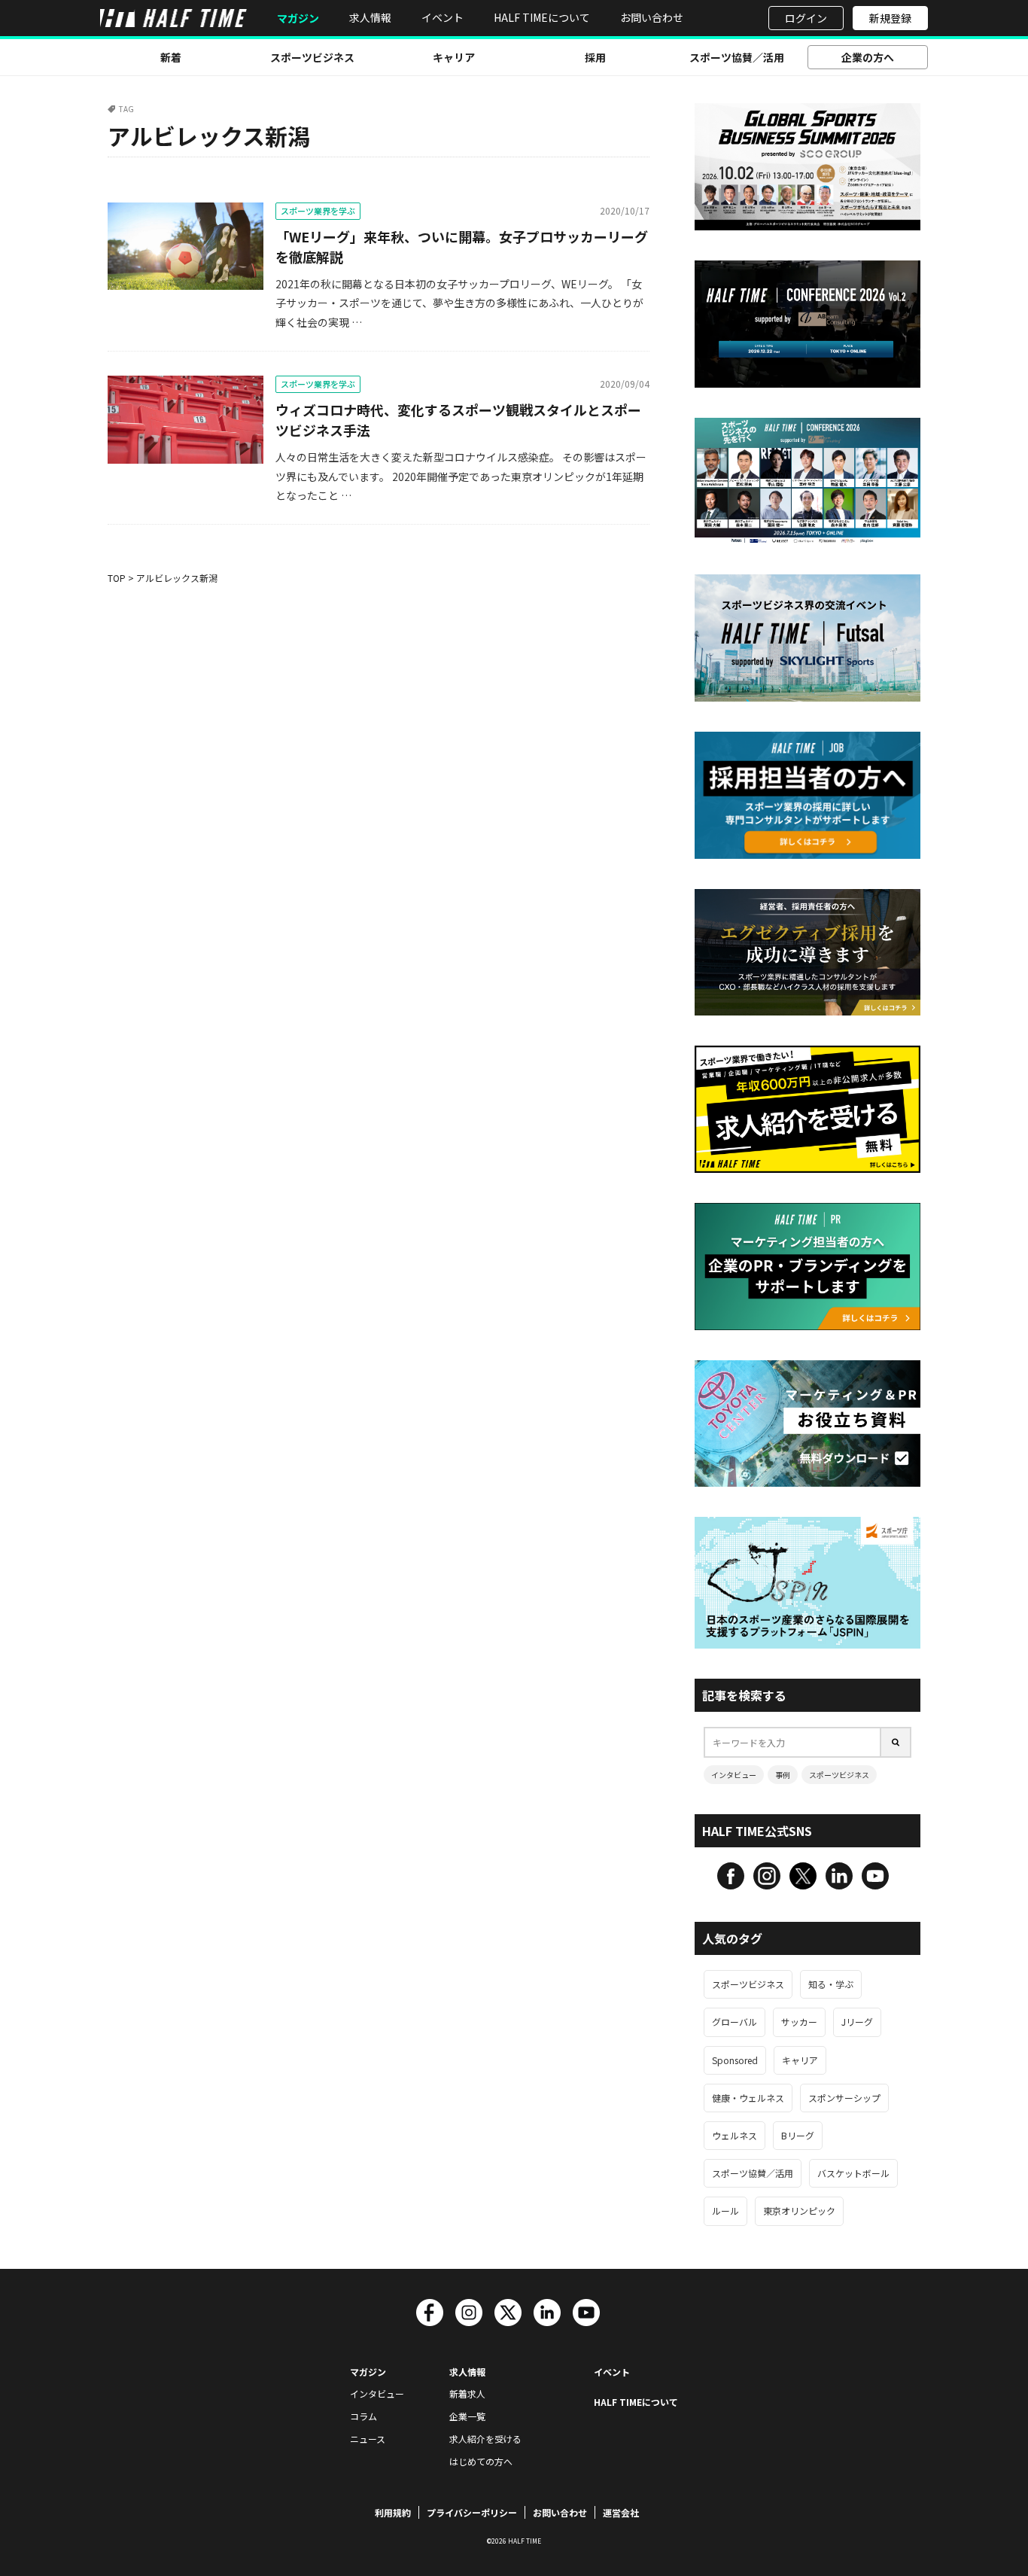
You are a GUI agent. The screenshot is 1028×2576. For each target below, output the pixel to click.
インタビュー (734, 1775)
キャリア (454, 57)
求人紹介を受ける (485, 2439)
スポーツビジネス (312, 57)
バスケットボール (853, 2173)
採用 (595, 57)
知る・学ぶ (831, 1984)
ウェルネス (735, 2135)
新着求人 (467, 2393)
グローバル (735, 2022)
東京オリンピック (799, 2211)
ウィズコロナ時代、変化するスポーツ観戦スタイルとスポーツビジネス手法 (458, 420)
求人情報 (370, 17)
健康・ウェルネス (748, 2098)
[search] (896, 1742)
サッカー (799, 2022)
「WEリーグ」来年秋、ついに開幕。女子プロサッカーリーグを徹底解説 (462, 247)
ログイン (806, 18)
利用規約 (393, 2512)
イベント (443, 17)
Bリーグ (798, 2135)
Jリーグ (857, 2022)
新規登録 (890, 18)
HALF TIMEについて (542, 17)
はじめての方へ (481, 2461)
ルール (725, 2211)
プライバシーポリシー (472, 2512)
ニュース (368, 2439)
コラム (363, 2416)
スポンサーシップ (844, 2098)
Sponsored (735, 2060)
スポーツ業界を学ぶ (318, 211)
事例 (783, 1775)
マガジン (298, 18)
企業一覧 (467, 2416)
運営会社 (621, 2512)
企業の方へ (868, 57)
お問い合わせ (652, 17)
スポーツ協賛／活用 (737, 57)
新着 (171, 57)
